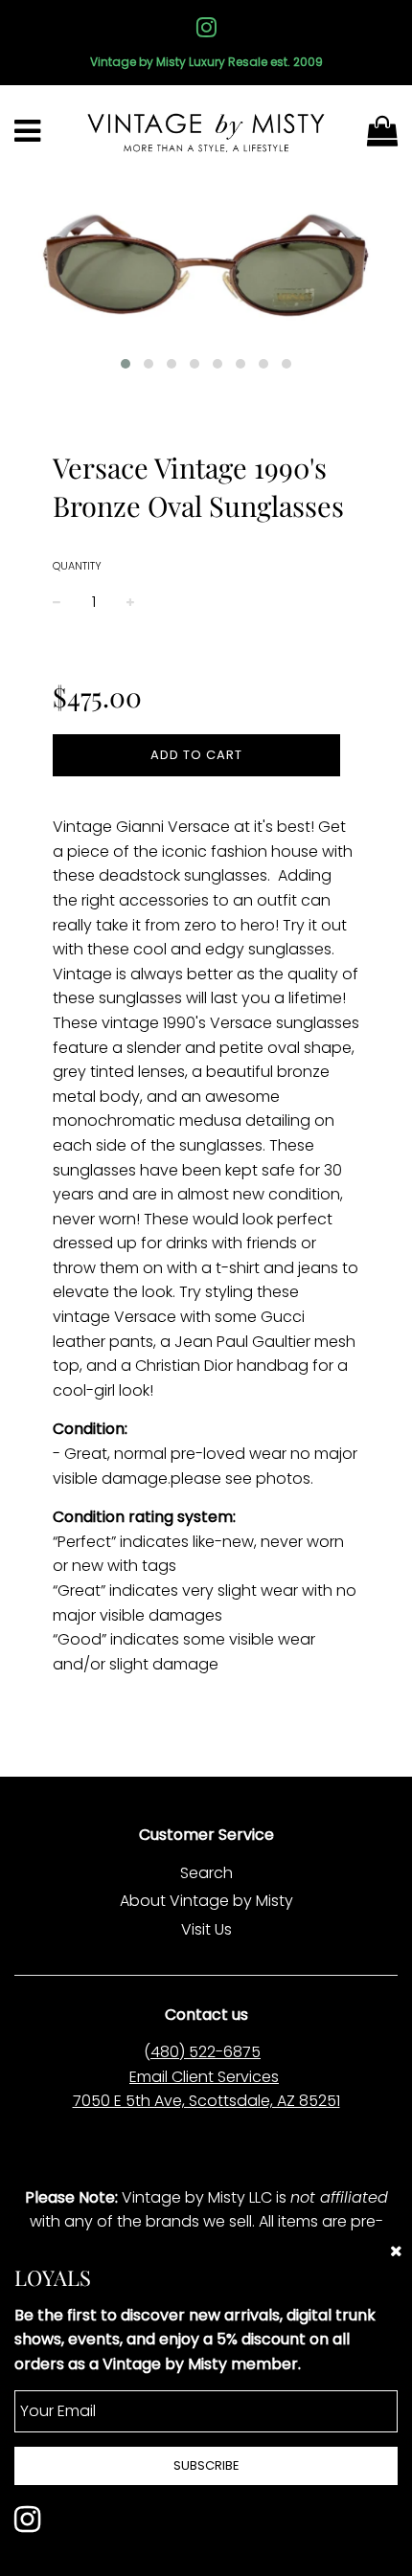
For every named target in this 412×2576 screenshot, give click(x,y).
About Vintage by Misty (206, 1901)
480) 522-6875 (206, 2052)
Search (206, 1873)
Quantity (77, 566)
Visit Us (206, 1929)
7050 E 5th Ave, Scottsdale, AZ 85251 (206, 2101)
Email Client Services (204, 2077)
